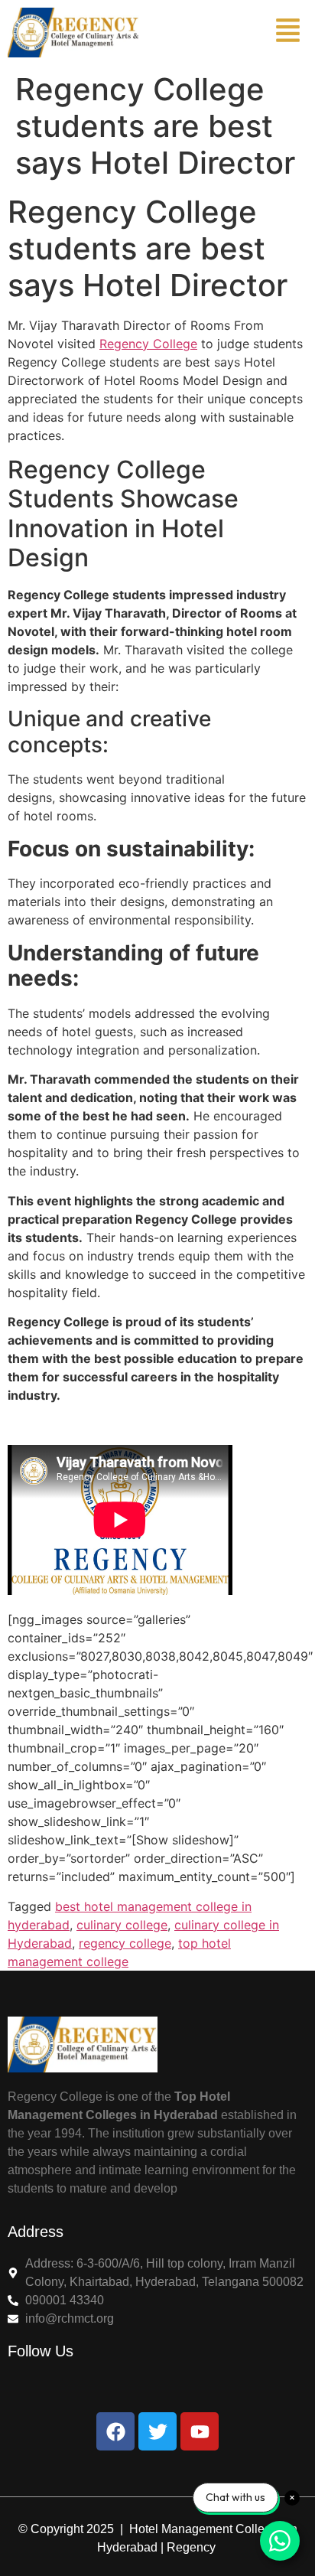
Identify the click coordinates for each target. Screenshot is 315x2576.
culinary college (122, 1925)
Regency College (148, 344)
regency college (125, 1943)
